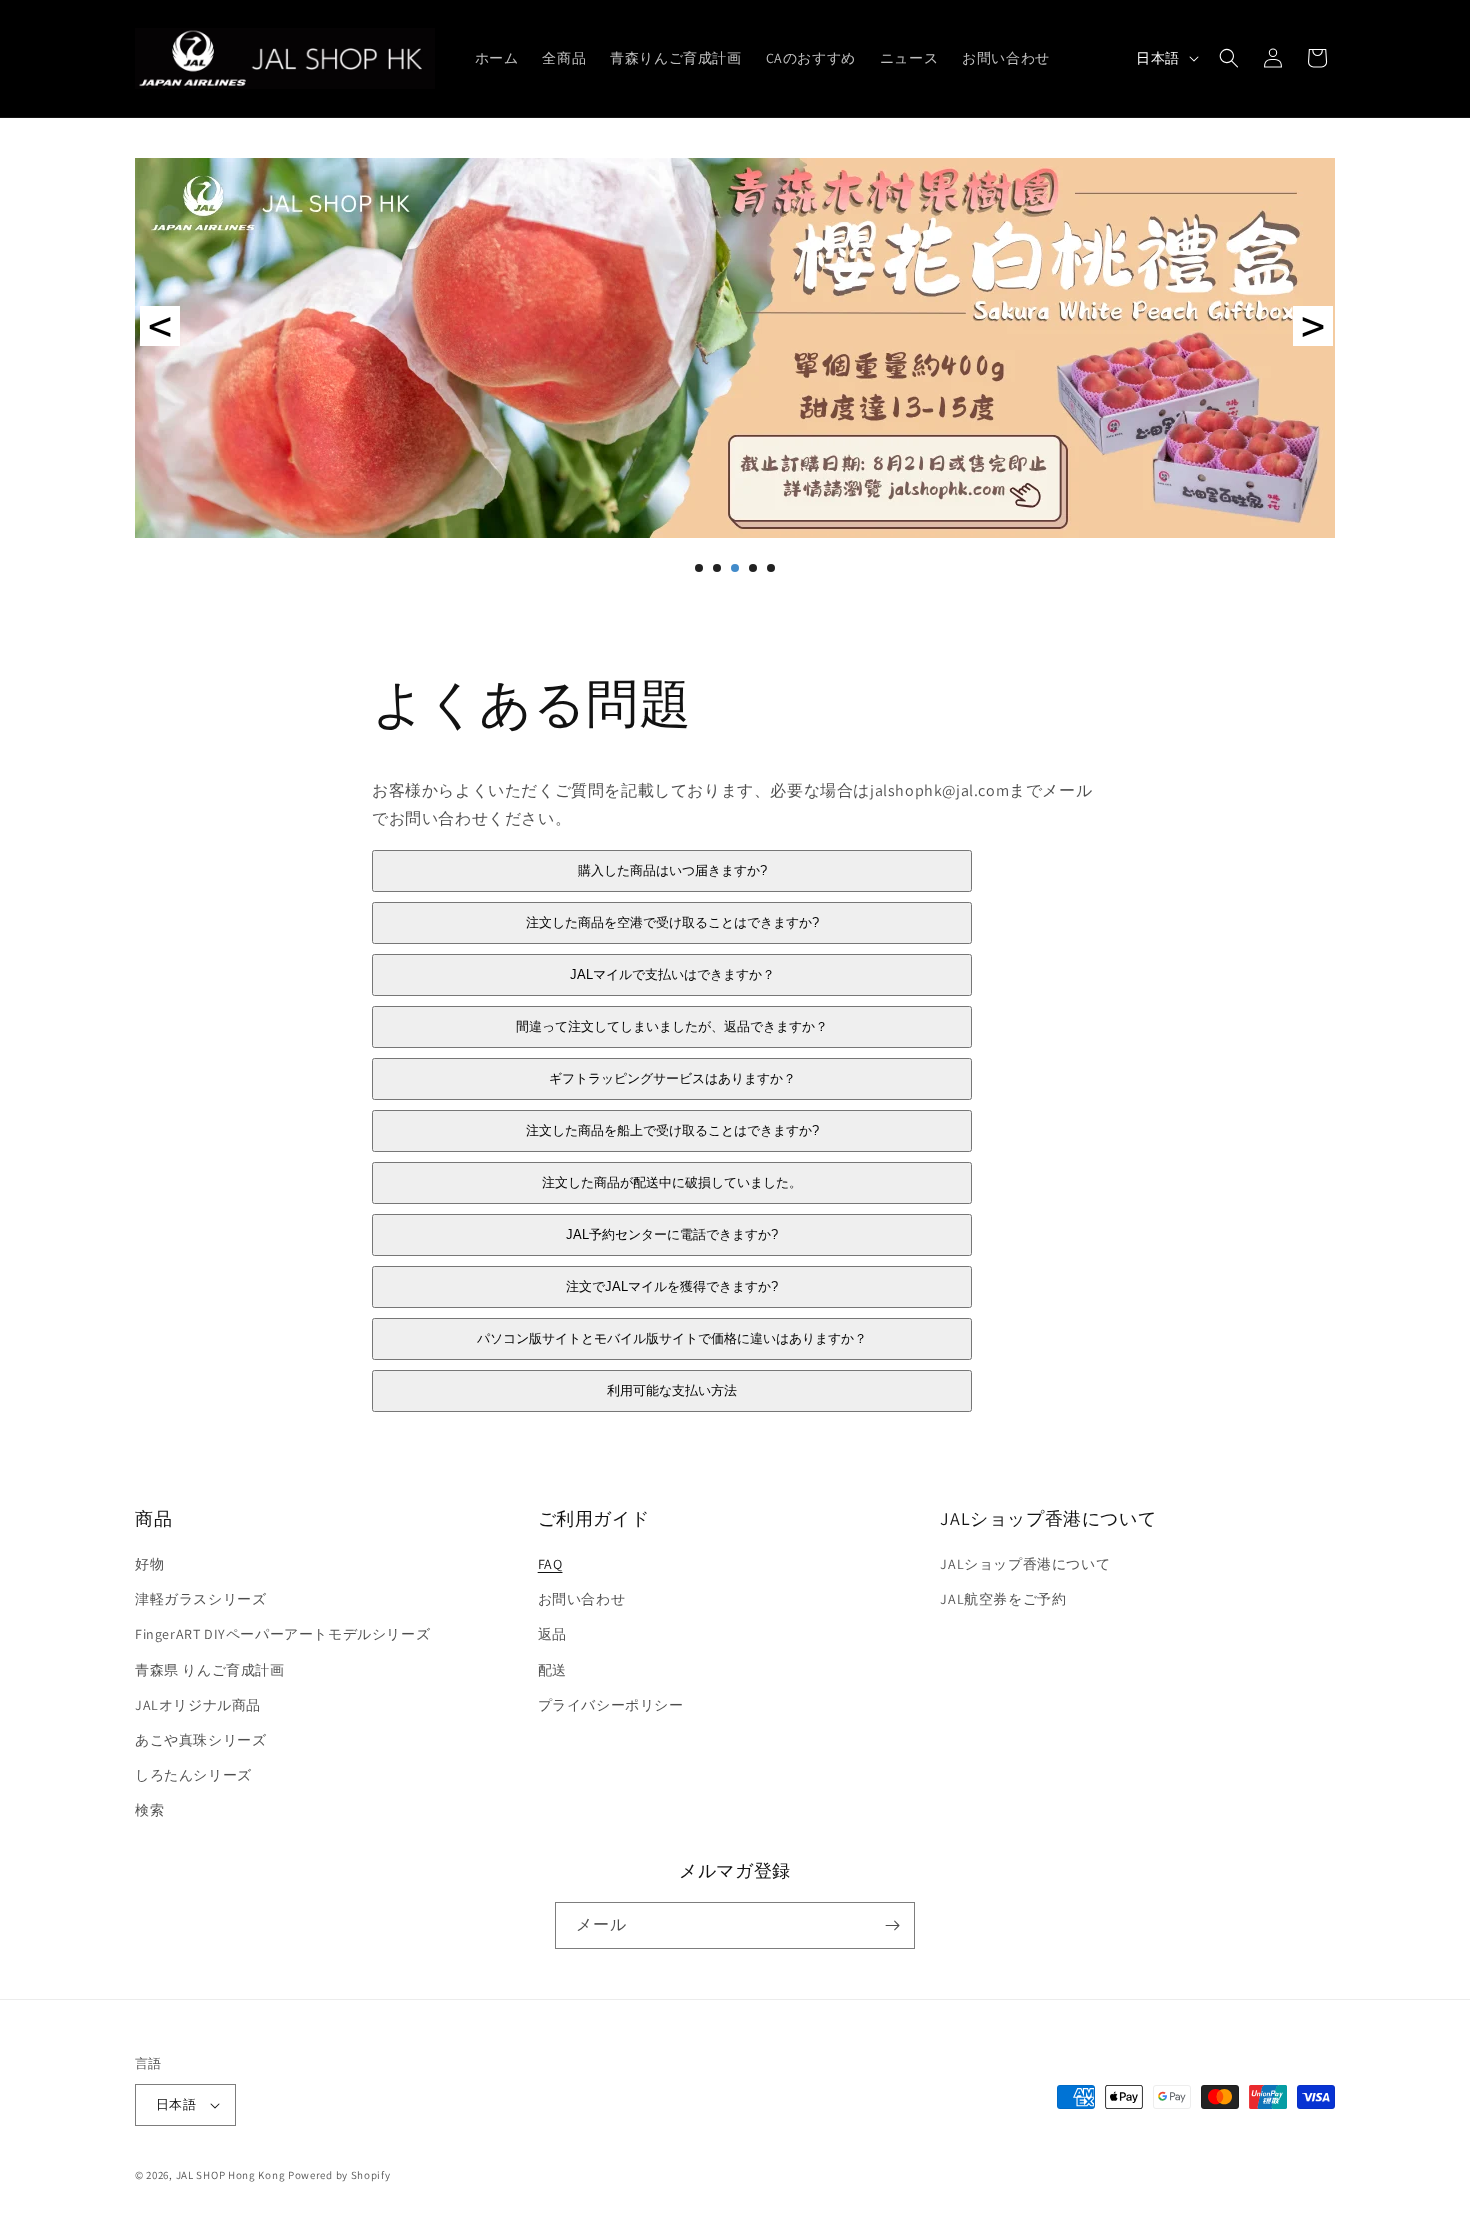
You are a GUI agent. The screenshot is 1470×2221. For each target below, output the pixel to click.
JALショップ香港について (1025, 1564)
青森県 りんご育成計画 (210, 1670)
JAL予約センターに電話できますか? (672, 1235)
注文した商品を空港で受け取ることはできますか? (672, 923)
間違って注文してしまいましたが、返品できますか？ (672, 1027)
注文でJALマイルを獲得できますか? (672, 1287)
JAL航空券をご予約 (1003, 1599)
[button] (1229, 58)
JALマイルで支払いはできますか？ (672, 975)
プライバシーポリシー (611, 1705)
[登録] (892, 1925)
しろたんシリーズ (193, 1775)
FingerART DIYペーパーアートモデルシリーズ (282, 1635)
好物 (149, 1564)
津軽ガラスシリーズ (200, 1599)
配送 (552, 1670)
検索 (149, 1811)
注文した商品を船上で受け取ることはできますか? (672, 1131)
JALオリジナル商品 (198, 1705)
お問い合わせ (582, 1599)
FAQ (550, 1564)
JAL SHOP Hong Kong (232, 2175)
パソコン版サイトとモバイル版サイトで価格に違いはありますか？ (672, 1339)
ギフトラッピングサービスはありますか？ (672, 1079)
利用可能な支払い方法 (672, 1391)
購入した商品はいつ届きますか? (672, 871)
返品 (552, 1635)
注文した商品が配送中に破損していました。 (672, 1183)
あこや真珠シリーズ (200, 1740)
